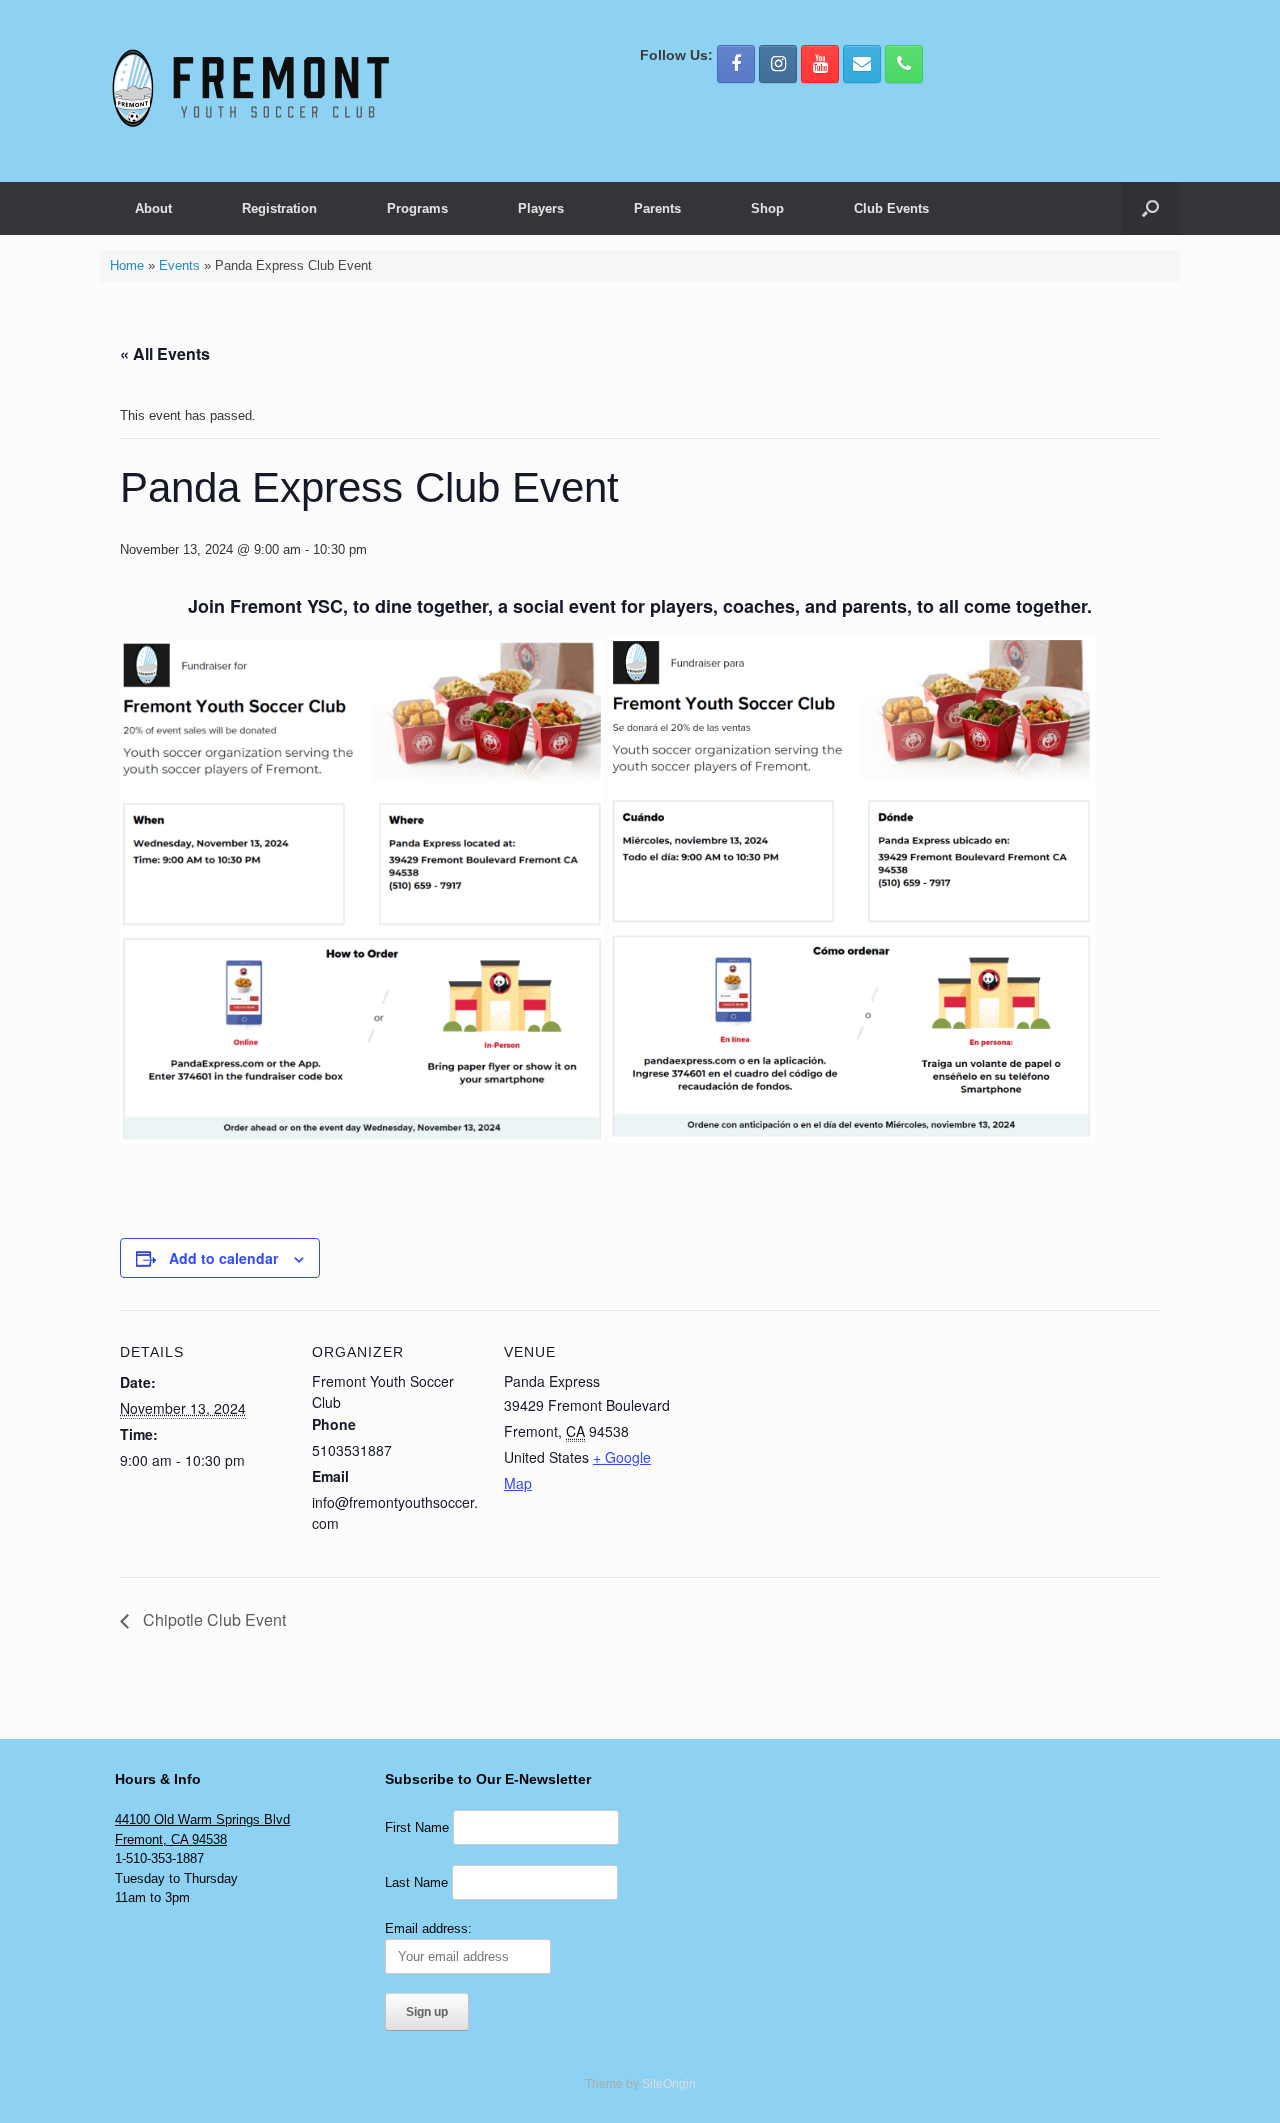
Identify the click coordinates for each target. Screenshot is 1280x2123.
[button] (1150, 208)
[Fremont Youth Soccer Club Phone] (904, 64)
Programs (417, 208)
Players (541, 208)
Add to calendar (223, 1258)
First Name (417, 1827)
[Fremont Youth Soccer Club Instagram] (778, 64)
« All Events (165, 353)
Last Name (416, 1882)
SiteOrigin (669, 2084)
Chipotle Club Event (212, 1619)
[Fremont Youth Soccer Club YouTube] (820, 64)
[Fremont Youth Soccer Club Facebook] (736, 64)
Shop (767, 208)
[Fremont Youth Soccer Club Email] (862, 64)
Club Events (891, 208)
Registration (279, 208)
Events (179, 265)
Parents (657, 208)
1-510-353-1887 (159, 1858)
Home (127, 265)
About (153, 208)
